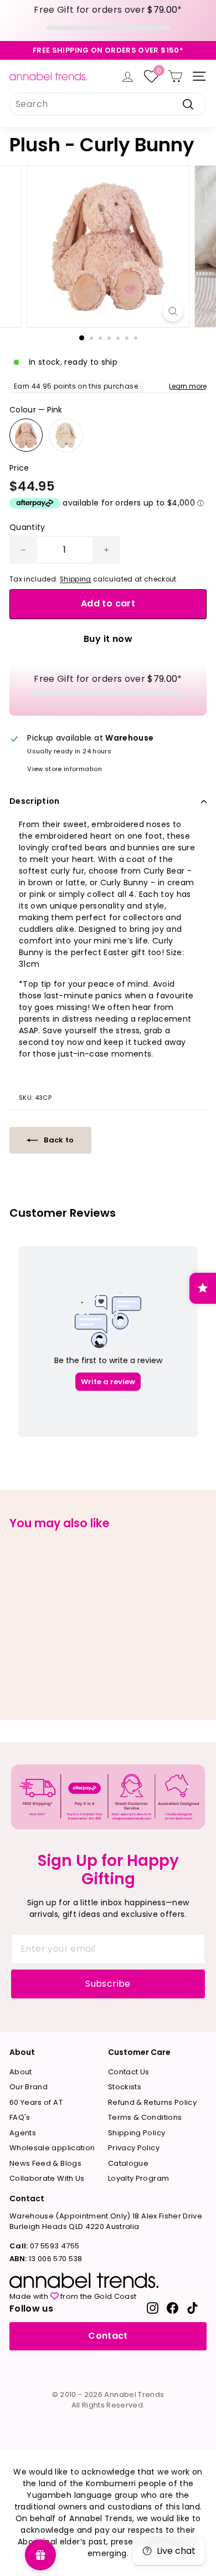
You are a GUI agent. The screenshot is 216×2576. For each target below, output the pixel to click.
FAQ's (20, 2117)
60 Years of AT (36, 2102)
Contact (108, 2336)
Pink (26, 435)
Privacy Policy (134, 2148)
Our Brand (29, 2087)
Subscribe (108, 1984)
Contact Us (129, 2072)
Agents (23, 2133)
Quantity (27, 527)
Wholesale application (52, 2148)
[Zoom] (173, 311)
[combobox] (108, 104)
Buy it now (108, 639)
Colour (36, 410)
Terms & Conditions (145, 2117)
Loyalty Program (138, 2178)
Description (35, 801)
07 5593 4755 (44, 2246)
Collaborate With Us (47, 2178)
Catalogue (128, 2163)
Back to (58, 1140)
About (21, 2072)
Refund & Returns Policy (152, 2102)
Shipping (76, 579)
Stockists (125, 2087)
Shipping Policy (137, 2133)
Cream (66, 435)
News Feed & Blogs (45, 2163)
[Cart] (175, 76)
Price (19, 468)
